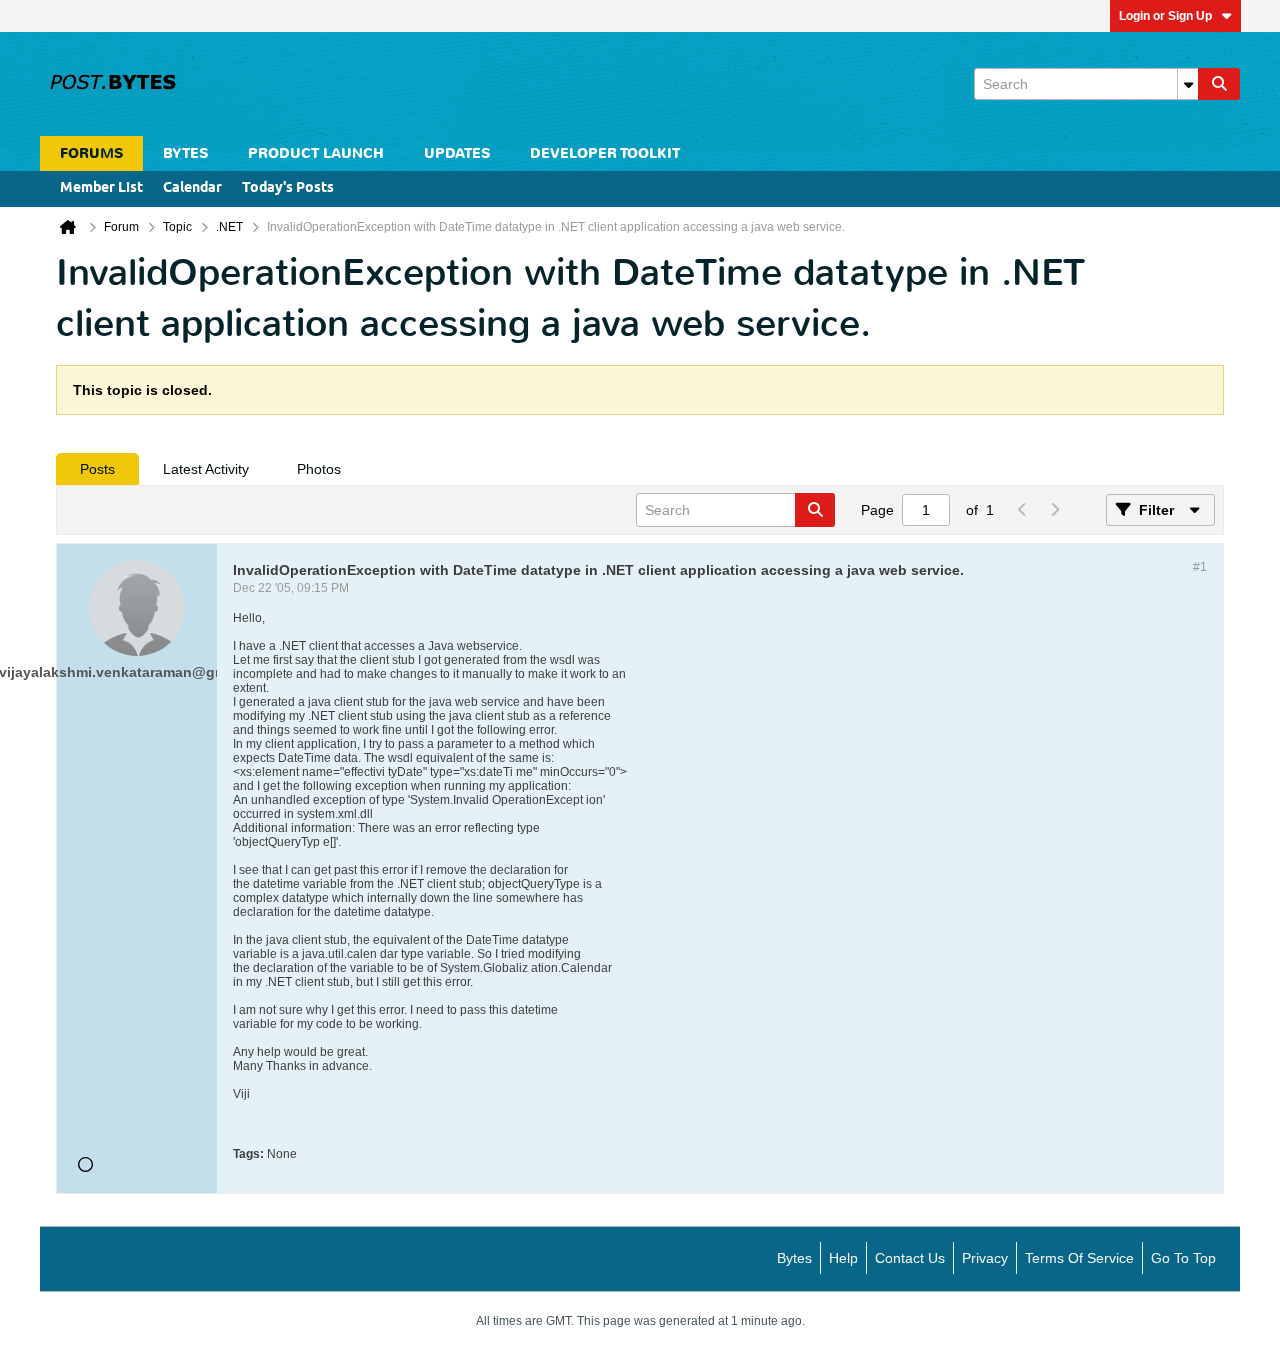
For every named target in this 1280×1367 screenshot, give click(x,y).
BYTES (185, 153)
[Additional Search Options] (1188, 84)
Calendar (192, 188)
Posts (97, 469)
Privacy (985, 1258)
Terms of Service (1079, 1258)
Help (843, 1258)
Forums (91, 153)
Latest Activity (206, 469)
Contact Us (910, 1258)
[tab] (97, 469)
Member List (101, 188)
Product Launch (316, 153)
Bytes (794, 1258)
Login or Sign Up (1165, 16)
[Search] (1219, 84)
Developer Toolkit (605, 153)
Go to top (1183, 1258)
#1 (1200, 567)
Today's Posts (288, 188)
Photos (319, 469)
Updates (457, 153)
